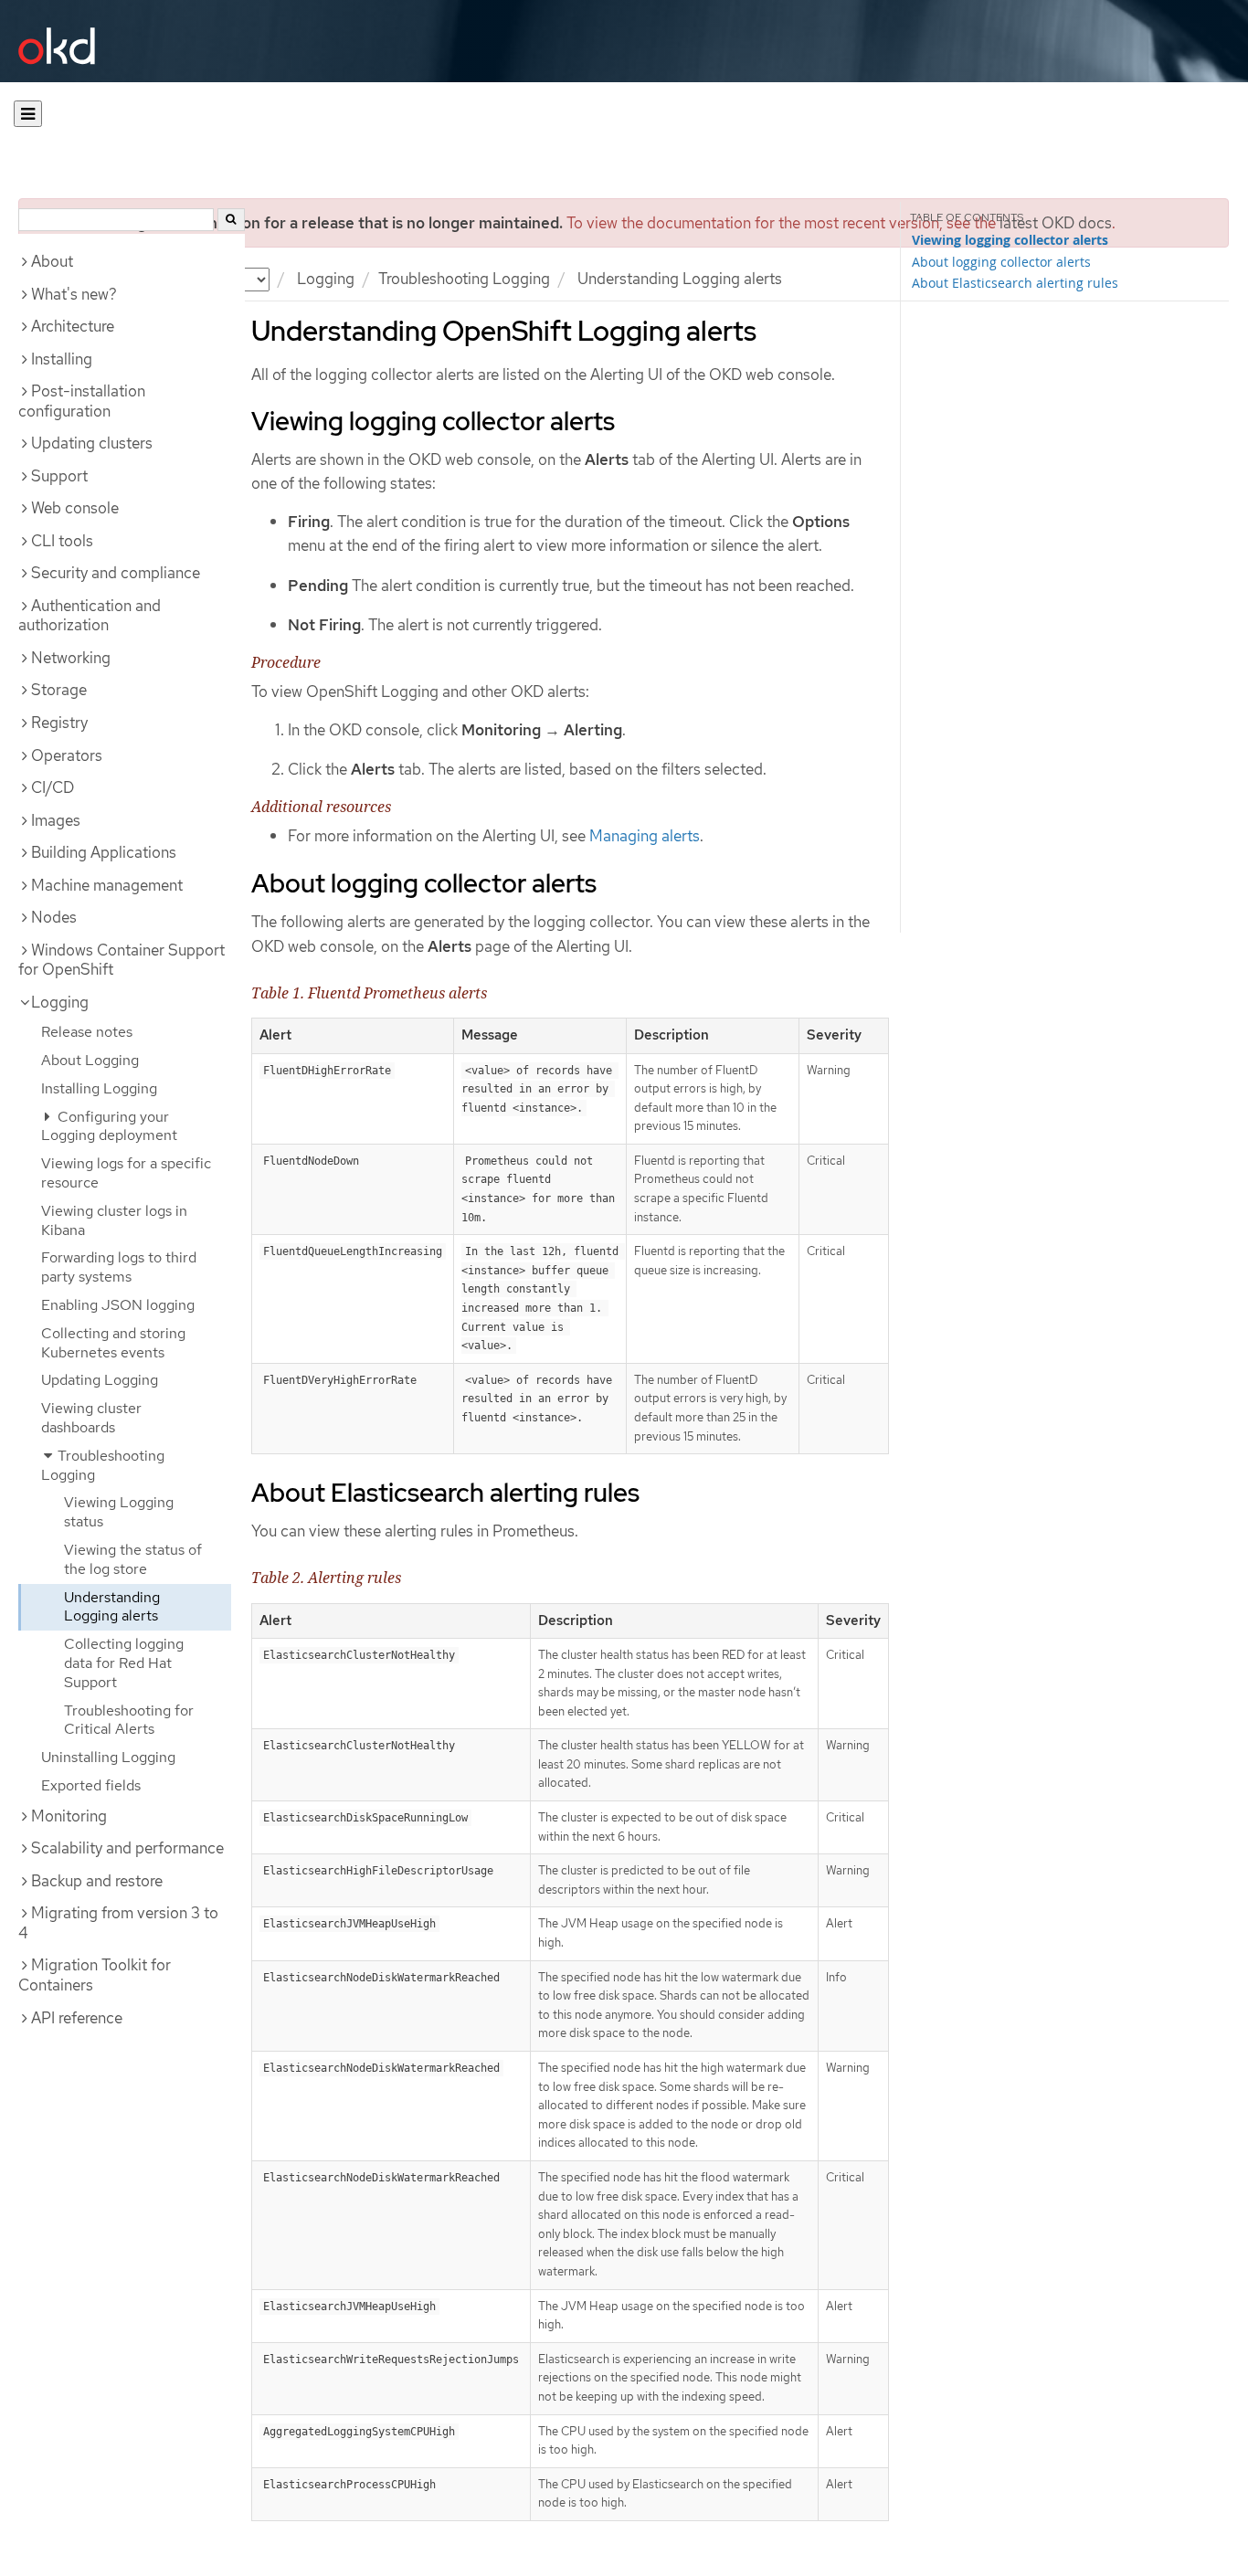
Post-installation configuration (82, 401)
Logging (326, 279)
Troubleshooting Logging (464, 279)
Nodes (54, 917)
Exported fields (91, 1785)
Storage (59, 690)
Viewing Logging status (119, 1512)
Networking (71, 658)
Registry (59, 723)
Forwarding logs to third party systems (119, 1267)
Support (59, 476)
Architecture (73, 326)
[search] (231, 220)
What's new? (74, 294)
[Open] (28, 114)
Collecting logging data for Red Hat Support (124, 1663)
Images (56, 820)
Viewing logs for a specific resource (126, 1173)
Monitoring (69, 1816)
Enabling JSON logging (118, 1305)
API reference (77, 2018)
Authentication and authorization (90, 616)
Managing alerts (645, 836)
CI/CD (53, 787)
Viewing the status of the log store (133, 1559)
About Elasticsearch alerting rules (1015, 283)
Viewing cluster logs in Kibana (114, 1220)
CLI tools (62, 541)
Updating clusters (92, 443)
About (52, 261)
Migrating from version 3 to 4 (118, 1923)
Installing (62, 359)
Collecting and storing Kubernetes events (113, 1343)
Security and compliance (116, 573)
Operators (67, 755)
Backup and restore (97, 1881)
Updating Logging (100, 1380)
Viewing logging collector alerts (1010, 240)
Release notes (87, 1032)
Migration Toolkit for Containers (95, 1975)
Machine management (107, 885)
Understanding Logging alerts (112, 1607)
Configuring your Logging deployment (109, 1126)
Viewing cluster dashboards (91, 1418)
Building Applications (104, 852)
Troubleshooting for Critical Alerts (129, 1720)
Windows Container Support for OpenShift (122, 960)
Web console (75, 508)
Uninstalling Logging (108, 1757)
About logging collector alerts (1001, 262)
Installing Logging (99, 1088)
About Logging (90, 1060)
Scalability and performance (127, 1848)
